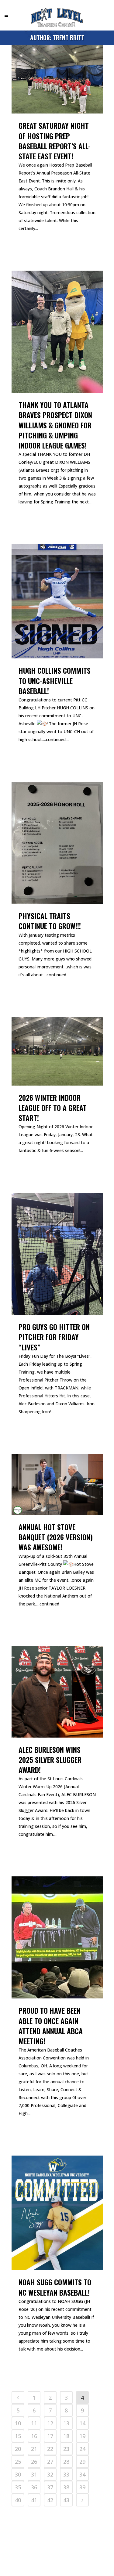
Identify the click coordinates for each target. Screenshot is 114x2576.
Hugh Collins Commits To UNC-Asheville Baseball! (55, 680)
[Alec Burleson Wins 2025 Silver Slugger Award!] (57, 1692)
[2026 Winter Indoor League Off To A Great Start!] (57, 1051)
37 (50, 2487)
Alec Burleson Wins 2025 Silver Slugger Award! (50, 1760)
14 (82, 2423)
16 (34, 2436)
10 (18, 2423)
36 (34, 2487)
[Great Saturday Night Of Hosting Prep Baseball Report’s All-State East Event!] (57, 79)
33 (66, 2474)
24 (82, 2449)
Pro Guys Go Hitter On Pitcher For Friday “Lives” (54, 1337)
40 (18, 2500)
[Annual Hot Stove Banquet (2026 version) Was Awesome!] (57, 1484)
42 (50, 2500)
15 (18, 2436)
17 (50, 2436)
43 (66, 2500)
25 (18, 2462)
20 (18, 2449)
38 (66, 2487)
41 (34, 2500)
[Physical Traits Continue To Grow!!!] (57, 843)
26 (34, 2462)
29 (82, 2462)
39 (82, 2487)
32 (50, 2474)
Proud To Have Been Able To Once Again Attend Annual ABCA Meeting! (51, 2026)
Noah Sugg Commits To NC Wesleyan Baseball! (55, 2287)
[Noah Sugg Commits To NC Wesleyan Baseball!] (57, 2213)
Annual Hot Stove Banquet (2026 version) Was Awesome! (56, 1537)
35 (18, 2487)
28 (66, 2462)
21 (34, 2449)
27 (50, 2462)
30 (18, 2474)
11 (34, 2423)
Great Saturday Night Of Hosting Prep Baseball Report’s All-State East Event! (55, 141)
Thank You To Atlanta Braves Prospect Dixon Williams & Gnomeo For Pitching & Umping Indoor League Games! (55, 425)
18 (66, 2436)
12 (50, 2423)
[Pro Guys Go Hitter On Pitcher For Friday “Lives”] (57, 1254)
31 (34, 2474)
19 (82, 2436)
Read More (32, 247)
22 (50, 2449)
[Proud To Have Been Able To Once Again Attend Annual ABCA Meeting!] (57, 1937)
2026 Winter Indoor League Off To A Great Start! (53, 1108)
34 (82, 2474)
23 (66, 2449)
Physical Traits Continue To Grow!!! (50, 921)
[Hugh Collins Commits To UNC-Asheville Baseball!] (57, 601)
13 (66, 2423)
